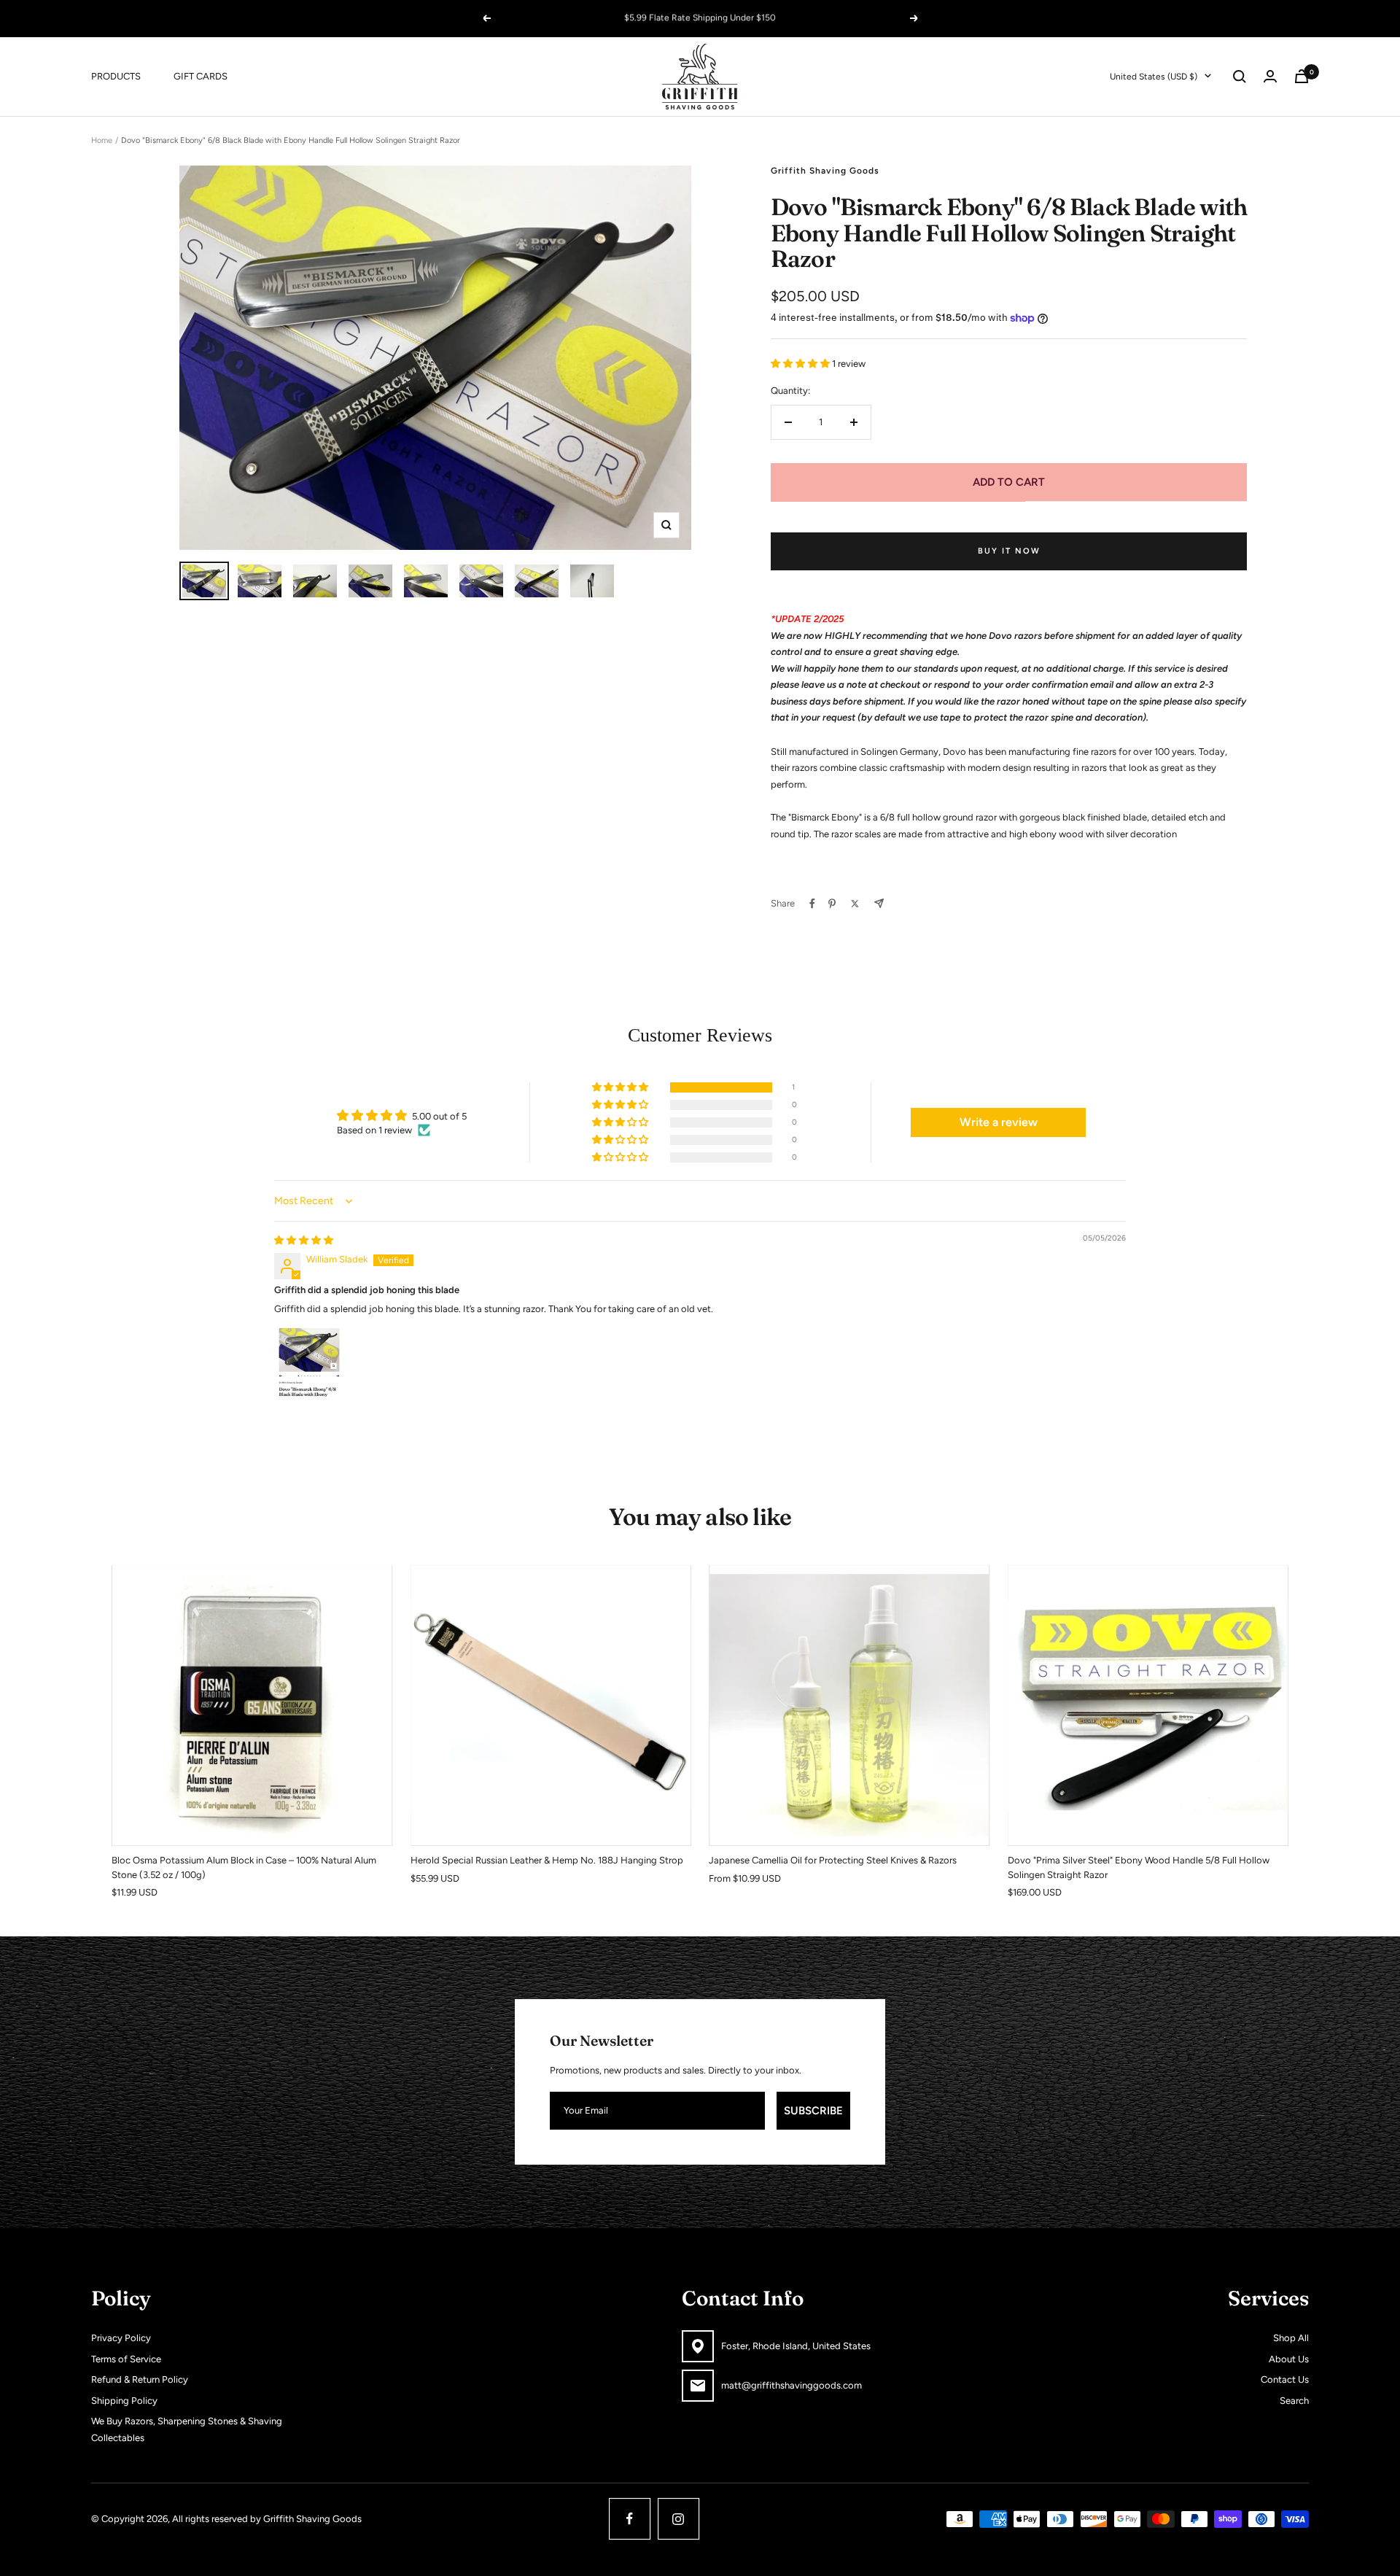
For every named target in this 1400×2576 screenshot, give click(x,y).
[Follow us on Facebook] (630, 2519)
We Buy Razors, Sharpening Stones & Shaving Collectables (187, 2429)
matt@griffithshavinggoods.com (792, 2385)
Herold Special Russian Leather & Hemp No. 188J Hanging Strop (547, 1860)
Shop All (1291, 2338)
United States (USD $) (1154, 76)
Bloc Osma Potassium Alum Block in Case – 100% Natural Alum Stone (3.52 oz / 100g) (244, 1867)
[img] (304, 1240)
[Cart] (1302, 76)
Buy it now (1009, 551)
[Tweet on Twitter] (855, 904)
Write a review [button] (999, 1122)
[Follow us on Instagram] (678, 2519)
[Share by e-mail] (879, 903)
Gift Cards (201, 75)
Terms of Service (126, 2359)
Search (1294, 2401)
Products (116, 75)
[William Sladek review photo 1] (309, 1362)
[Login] (1270, 76)
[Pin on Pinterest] (832, 904)
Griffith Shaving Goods (825, 171)
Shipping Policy (124, 2401)
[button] (801, 364)
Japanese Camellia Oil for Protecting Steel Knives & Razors (833, 1860)
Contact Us (1285, 2379)
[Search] (1240, 77)
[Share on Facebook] (812, 904)
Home (102, 140)
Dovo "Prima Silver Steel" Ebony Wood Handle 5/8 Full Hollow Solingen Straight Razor (1139, 1867)
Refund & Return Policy (140, 2379)
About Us (1289, 2359)
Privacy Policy (121, 2338)
